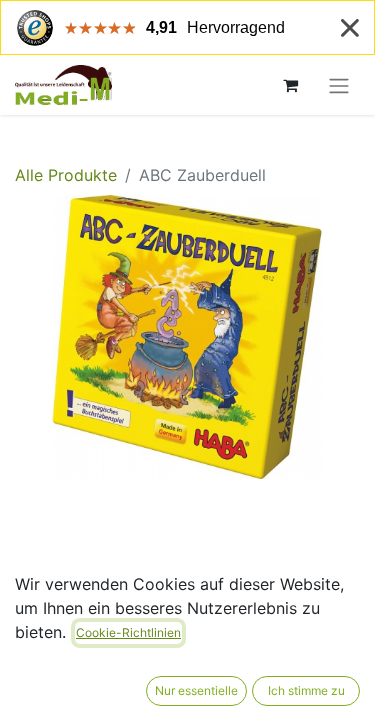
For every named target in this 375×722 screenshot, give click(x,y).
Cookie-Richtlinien (128, 632)
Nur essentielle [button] (196, 690)
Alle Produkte (66, 175)
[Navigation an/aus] (339, 85)
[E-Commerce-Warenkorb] (290, 85)
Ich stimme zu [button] (306, 690)
